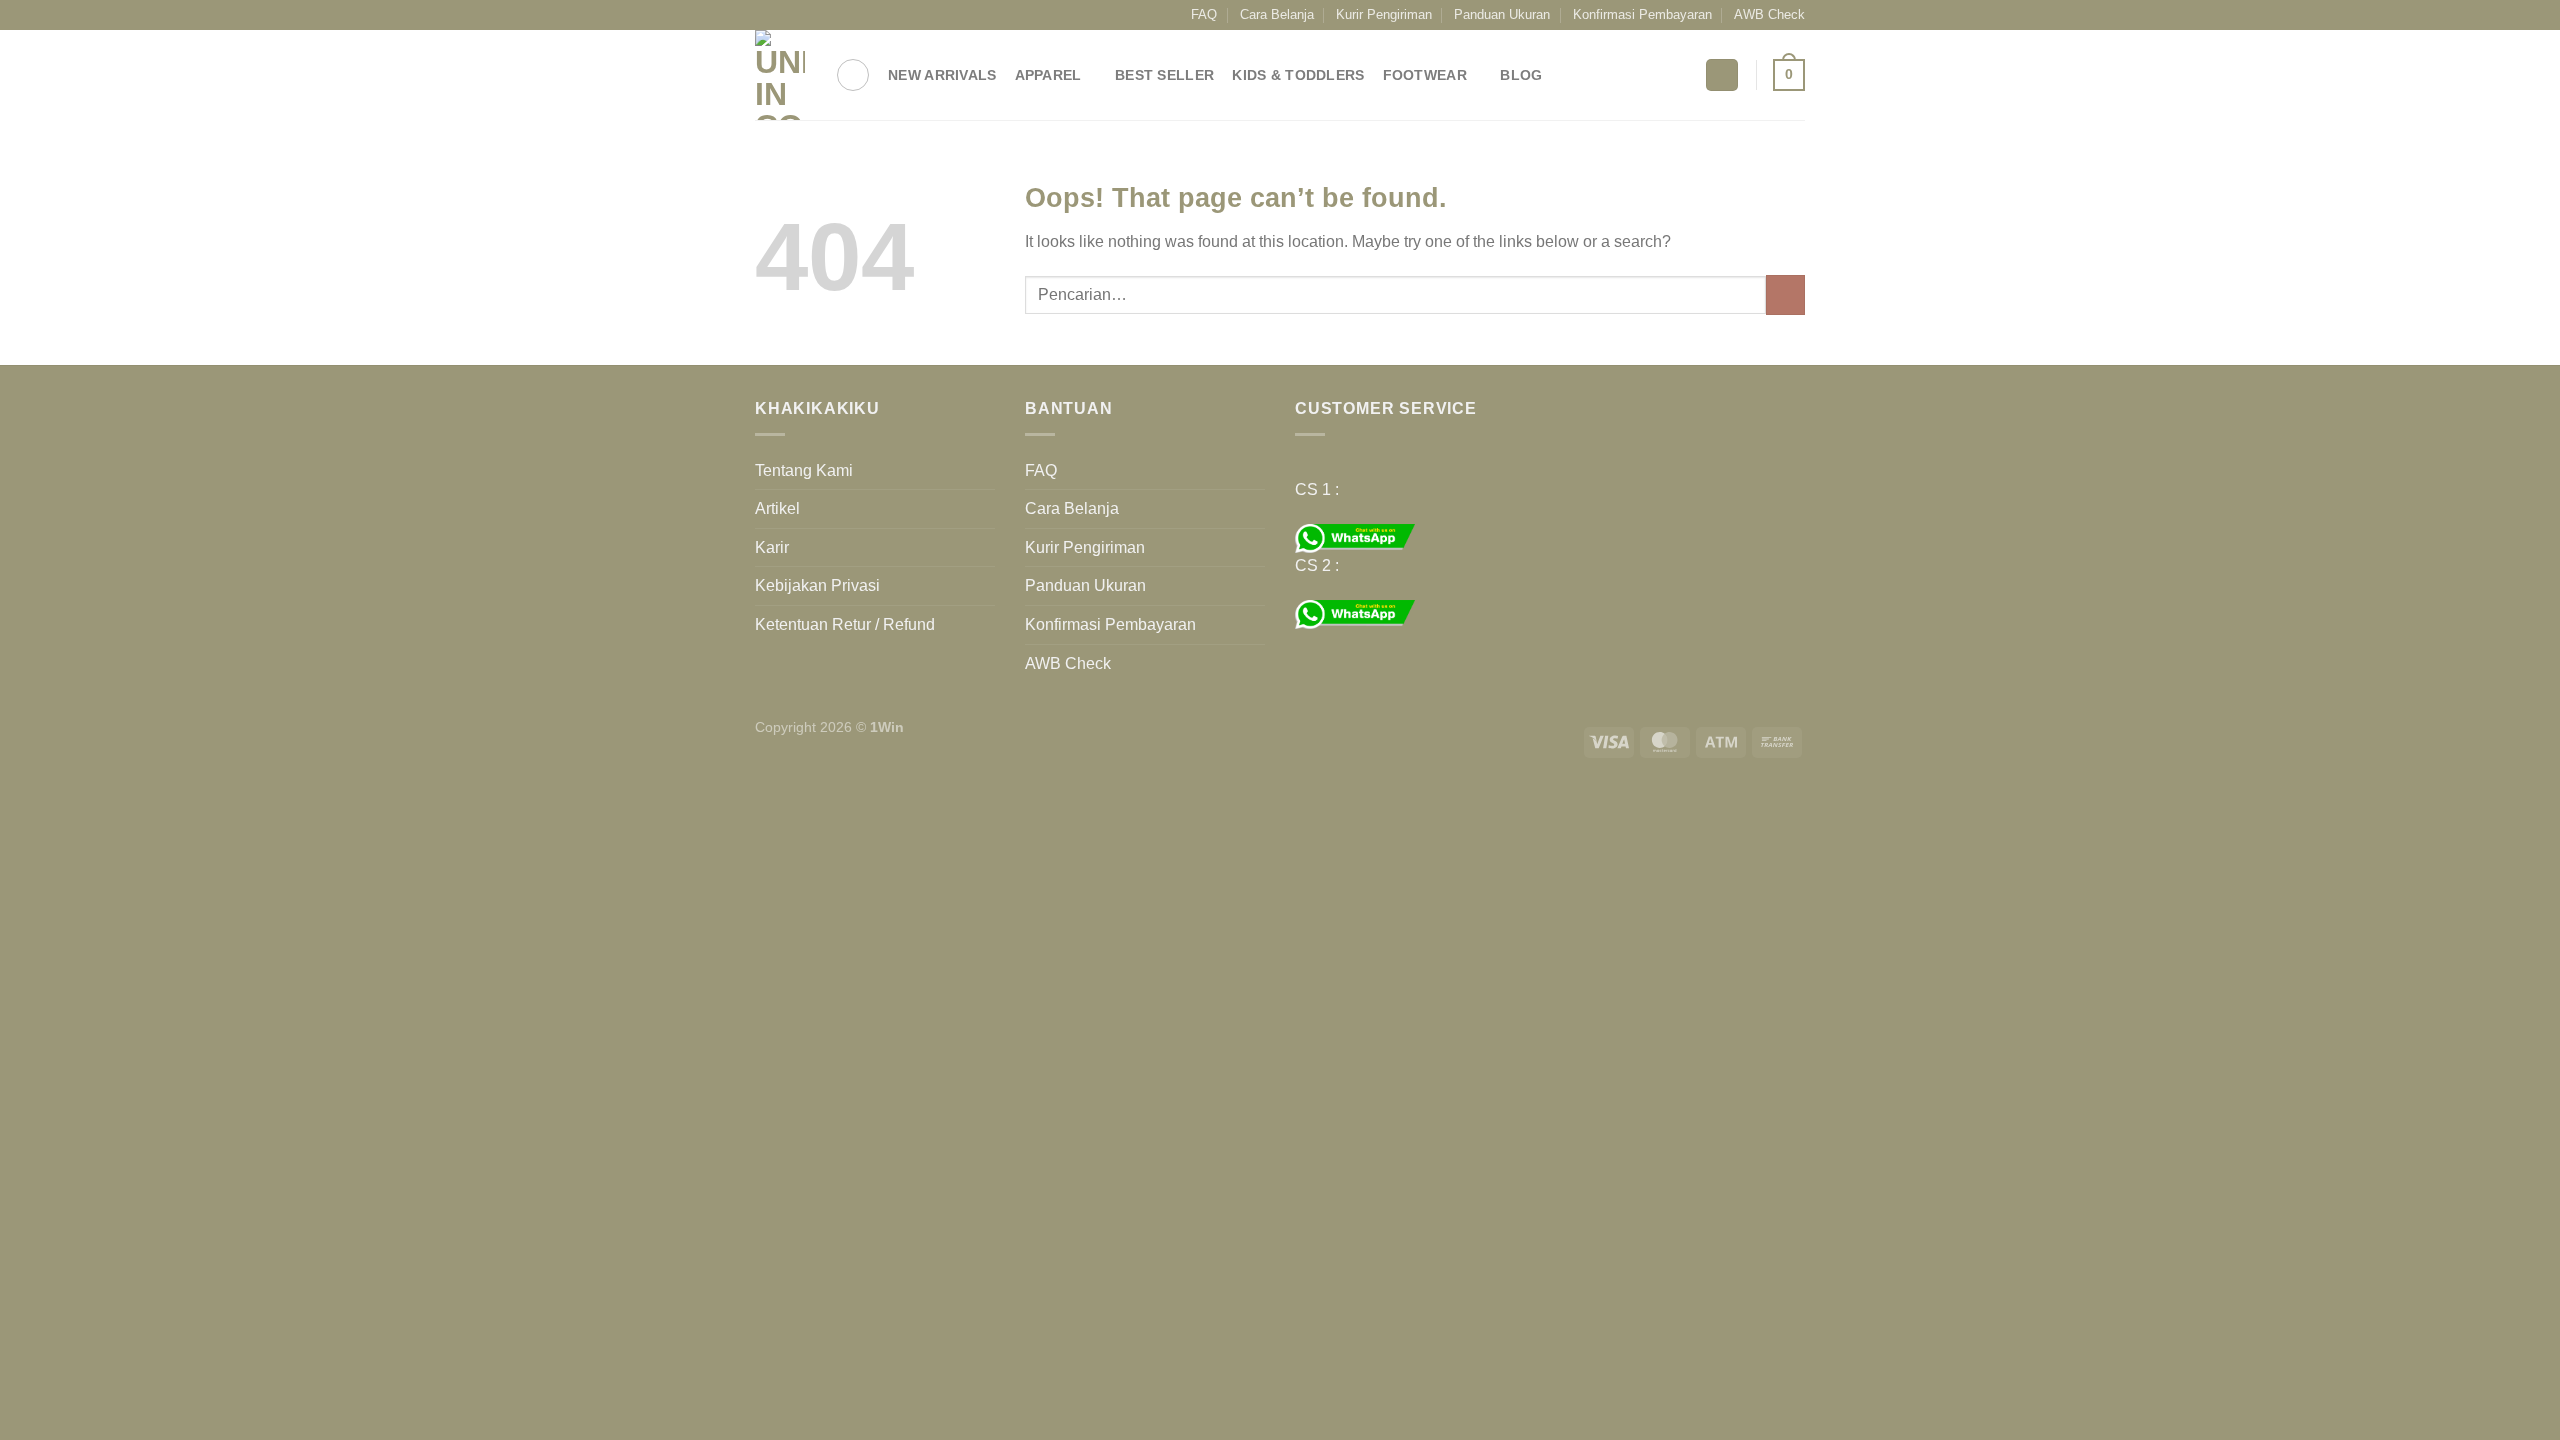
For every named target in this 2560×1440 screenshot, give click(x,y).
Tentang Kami (804, 470)
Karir (772, 547)
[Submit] (1785, 294)
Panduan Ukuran (1502, 14)
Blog (1521, 75)
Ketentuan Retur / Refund (845, 624)
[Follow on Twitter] (803, 15)
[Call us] (841, 15)
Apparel (1048, 75)
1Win (887, 727)
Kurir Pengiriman (1384, 14)
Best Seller (1164, 75)
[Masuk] (1722, 75)
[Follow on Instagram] (784, 15)
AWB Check (1769, 14)
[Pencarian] (853, 75)
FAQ (1204, 14)
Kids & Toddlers (1298, 75)
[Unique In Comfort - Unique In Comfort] (780, 75)
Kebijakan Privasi (817, 585)
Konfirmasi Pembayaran (1642, 14)
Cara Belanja (1277, 14)
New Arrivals (942, 75)
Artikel (777, 508)
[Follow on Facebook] (765, 15)
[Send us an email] (822, 15)
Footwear (1425, 75)
